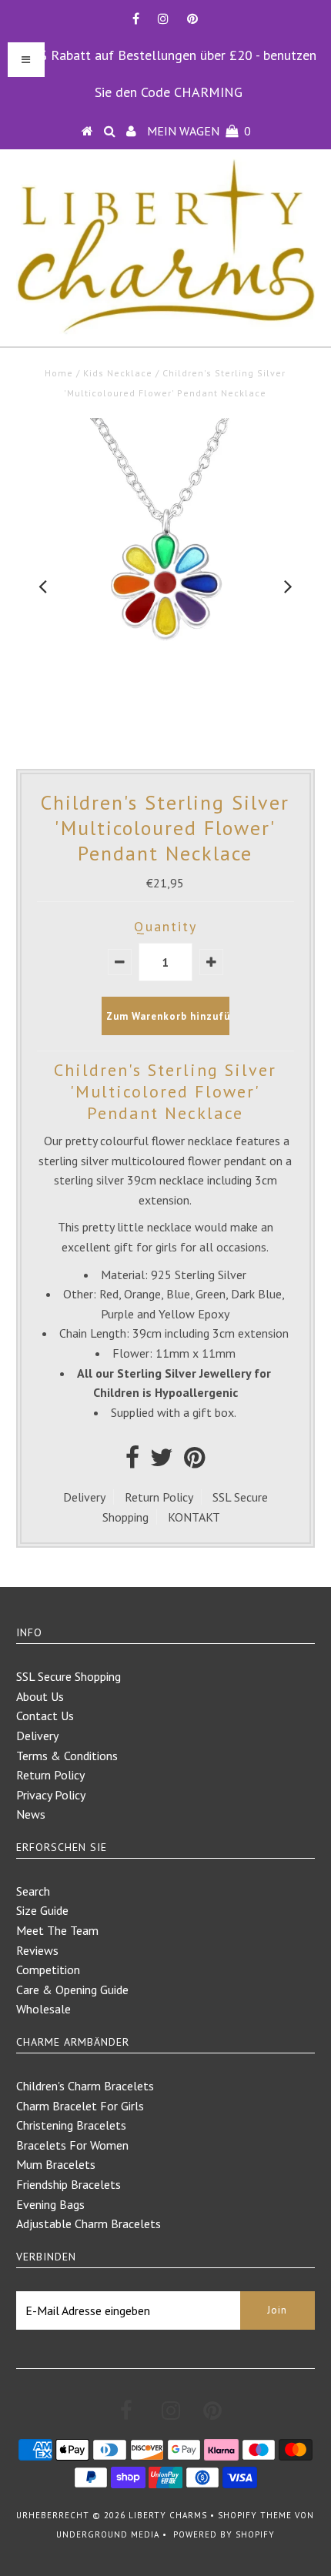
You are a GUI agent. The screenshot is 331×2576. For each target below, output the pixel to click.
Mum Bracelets (56, 2164)
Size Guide (42, 1910)
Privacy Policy (51, 1795)
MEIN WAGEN (199, 131)
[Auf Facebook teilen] (132, 1462)
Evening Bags (50, 2204)
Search (33, 1891)
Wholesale (43, 2009)
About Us (40, 1696)
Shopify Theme (255, 2515)
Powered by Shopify (224, 2534)
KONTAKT (194, 1517)
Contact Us (45, 1716)
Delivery (84, 1497)
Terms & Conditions (67, 1756)
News (31, 1814)
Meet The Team (57, 1930)
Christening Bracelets (71, 2125)
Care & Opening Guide (72, 1990)
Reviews (37, 1950)
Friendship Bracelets (69, 2184)
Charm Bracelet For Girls (80, 2106)
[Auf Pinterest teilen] (194, 1462)
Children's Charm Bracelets (85, 2086)
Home (59, 373)
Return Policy (159, 1497)
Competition (48, 1970)
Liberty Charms (168, 2515)
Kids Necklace (118, 373)
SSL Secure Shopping (69, 1676)
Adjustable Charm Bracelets (89, 2224)
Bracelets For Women (72, 2145)
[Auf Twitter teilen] (162, 1462)
